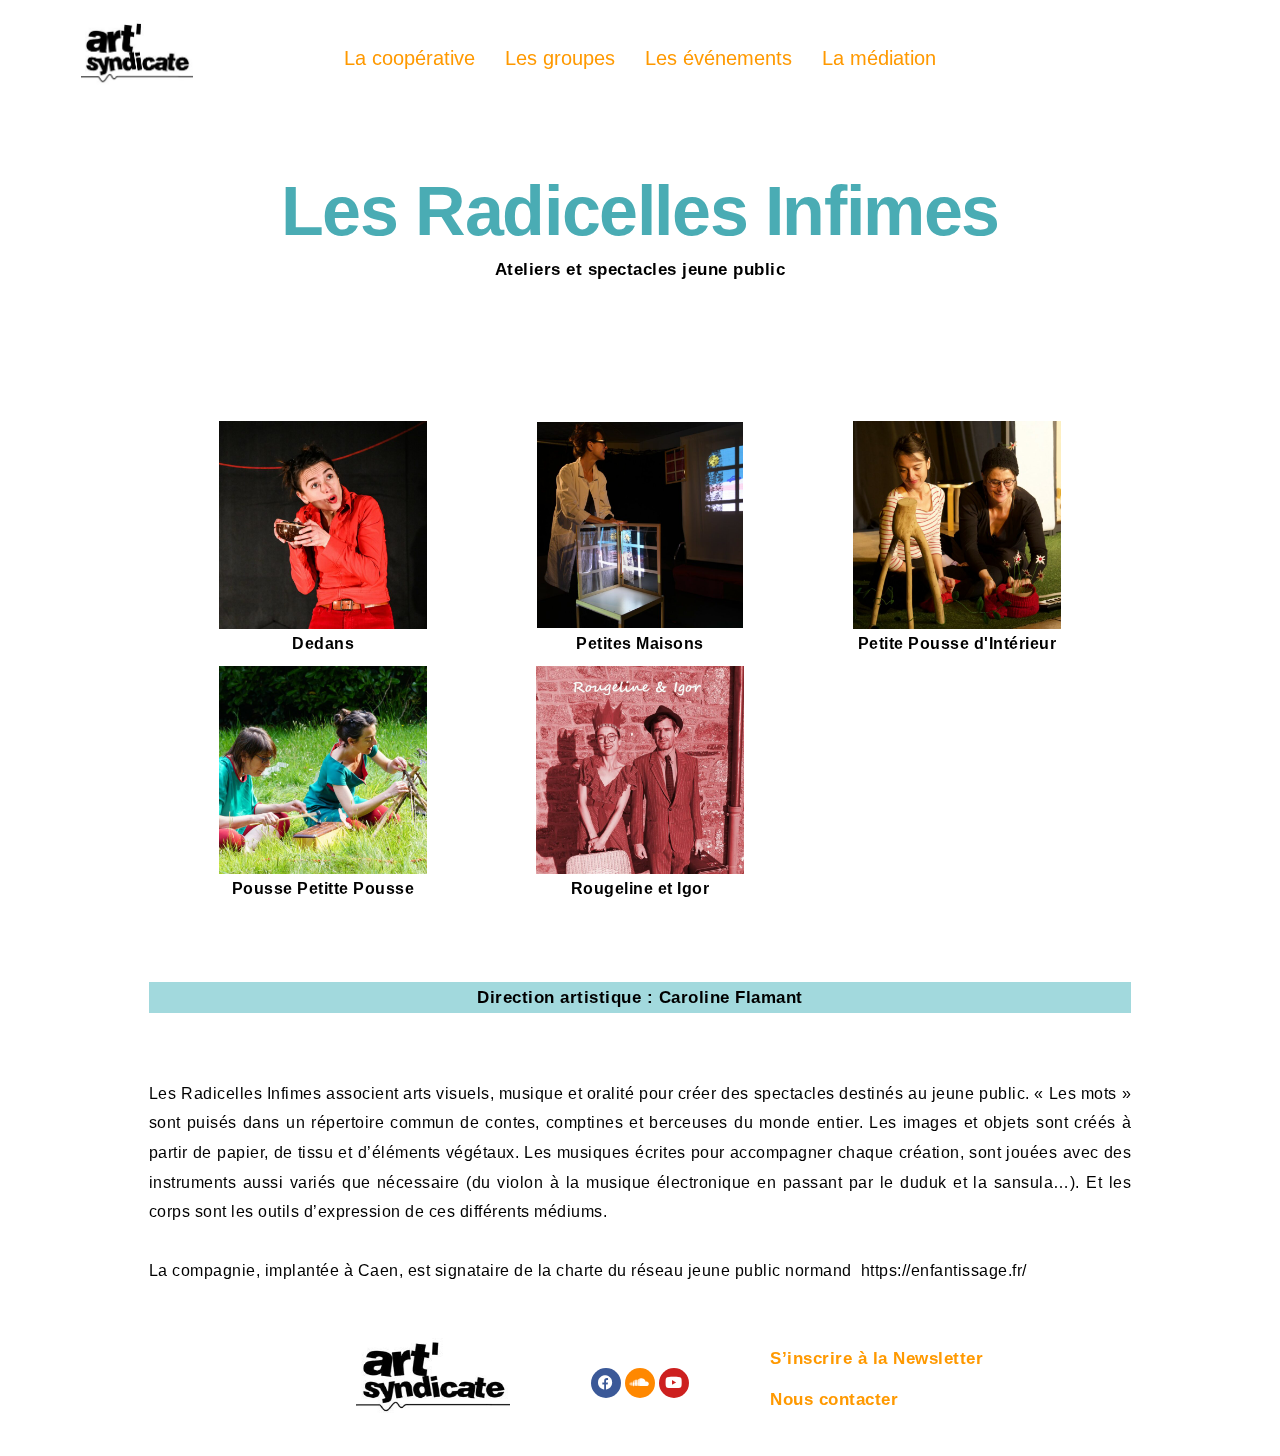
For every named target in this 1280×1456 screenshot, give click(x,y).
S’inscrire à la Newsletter (876, 1358)
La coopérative (409, 58)
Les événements (718, 58)
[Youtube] (674, 1383)
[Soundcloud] (640, 1383)
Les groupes (560, 58)
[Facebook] (606, 1383)
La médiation (879, 58)
